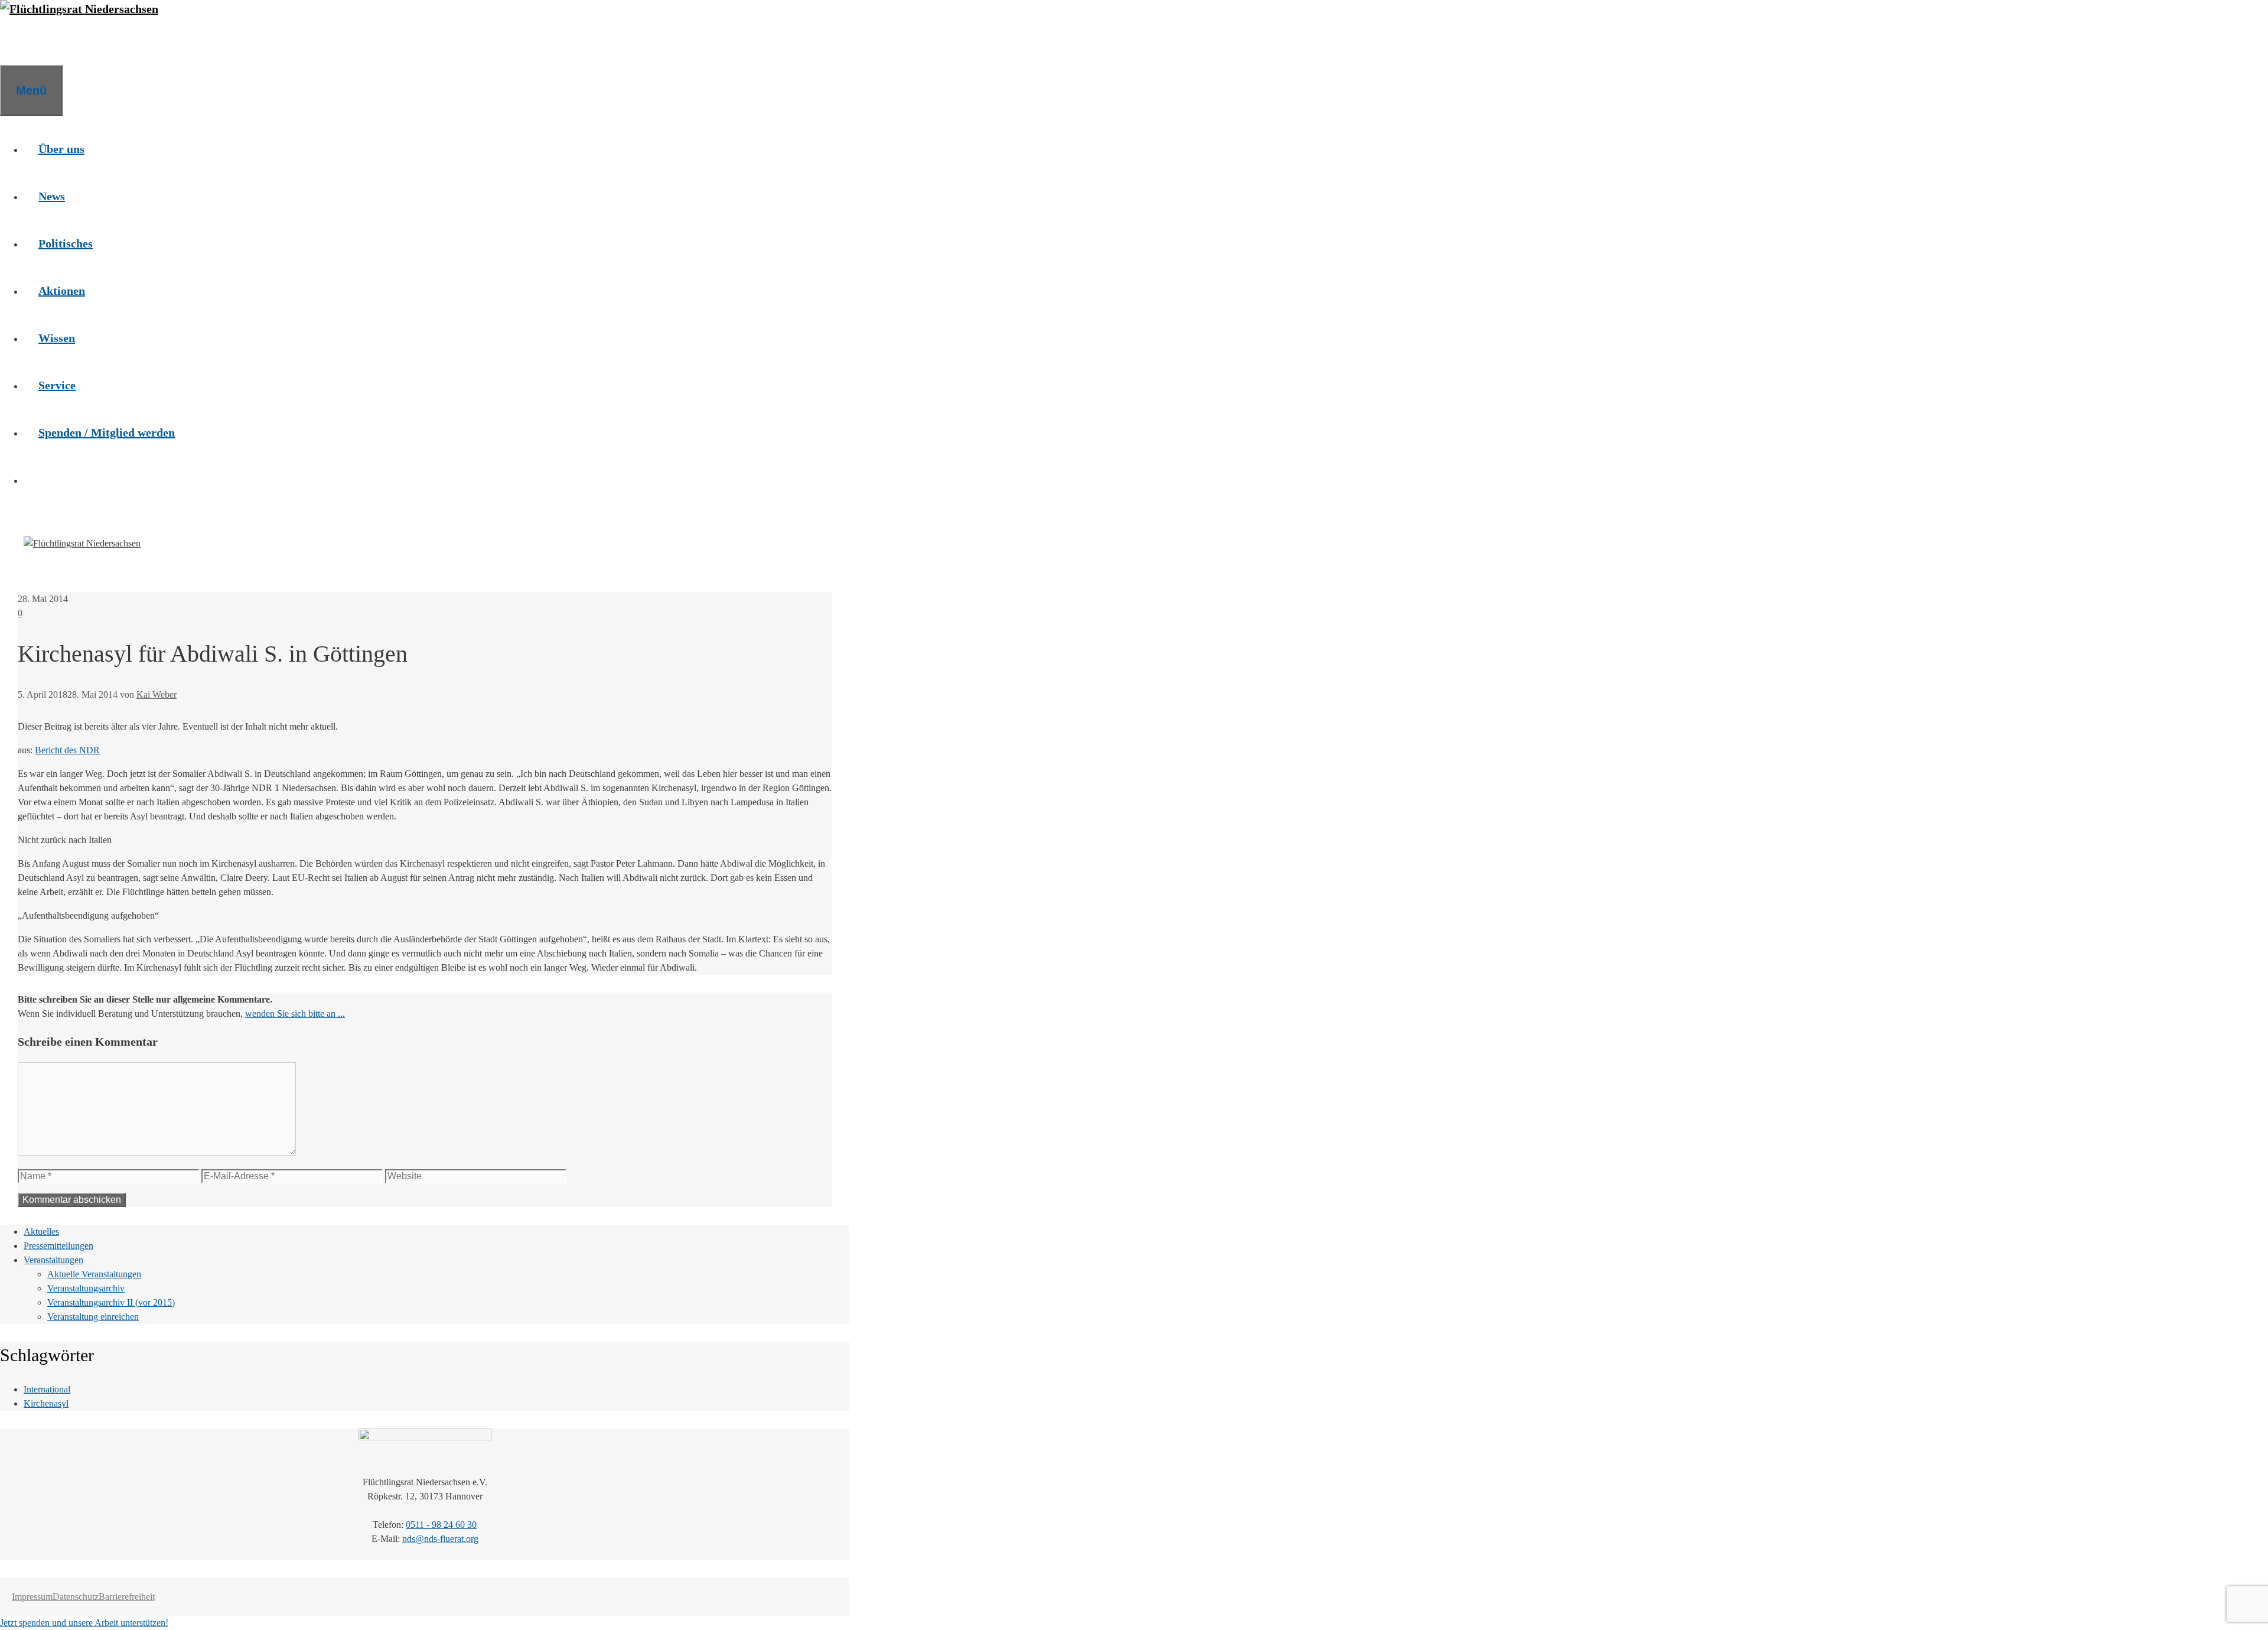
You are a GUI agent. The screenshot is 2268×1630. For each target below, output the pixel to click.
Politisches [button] (66, 243)
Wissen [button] (57, 338)
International (47, 1389)
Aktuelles (41, 1232)
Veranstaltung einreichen (93, 1317)
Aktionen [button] (62, 291)
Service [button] (57, 385)
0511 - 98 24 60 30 (441, 1525)
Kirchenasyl (46, 1403)
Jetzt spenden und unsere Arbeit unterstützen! (84, 1623)
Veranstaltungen (53, 1260)
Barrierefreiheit (127, 1597)
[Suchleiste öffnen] (15, 41)
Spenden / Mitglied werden (107, 432)
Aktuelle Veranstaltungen (94, 1274)
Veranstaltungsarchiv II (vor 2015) (111, 1302)
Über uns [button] (61, 149)
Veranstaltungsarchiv (86, 1288)
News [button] (52, 196)
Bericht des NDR (67, 750)
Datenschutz (76, 1597)
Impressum (32, 1597)
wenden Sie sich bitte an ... (295, 1014)
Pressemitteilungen (58, 1246)
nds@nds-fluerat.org (440, 1539)
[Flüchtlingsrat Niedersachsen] (79, 9)
